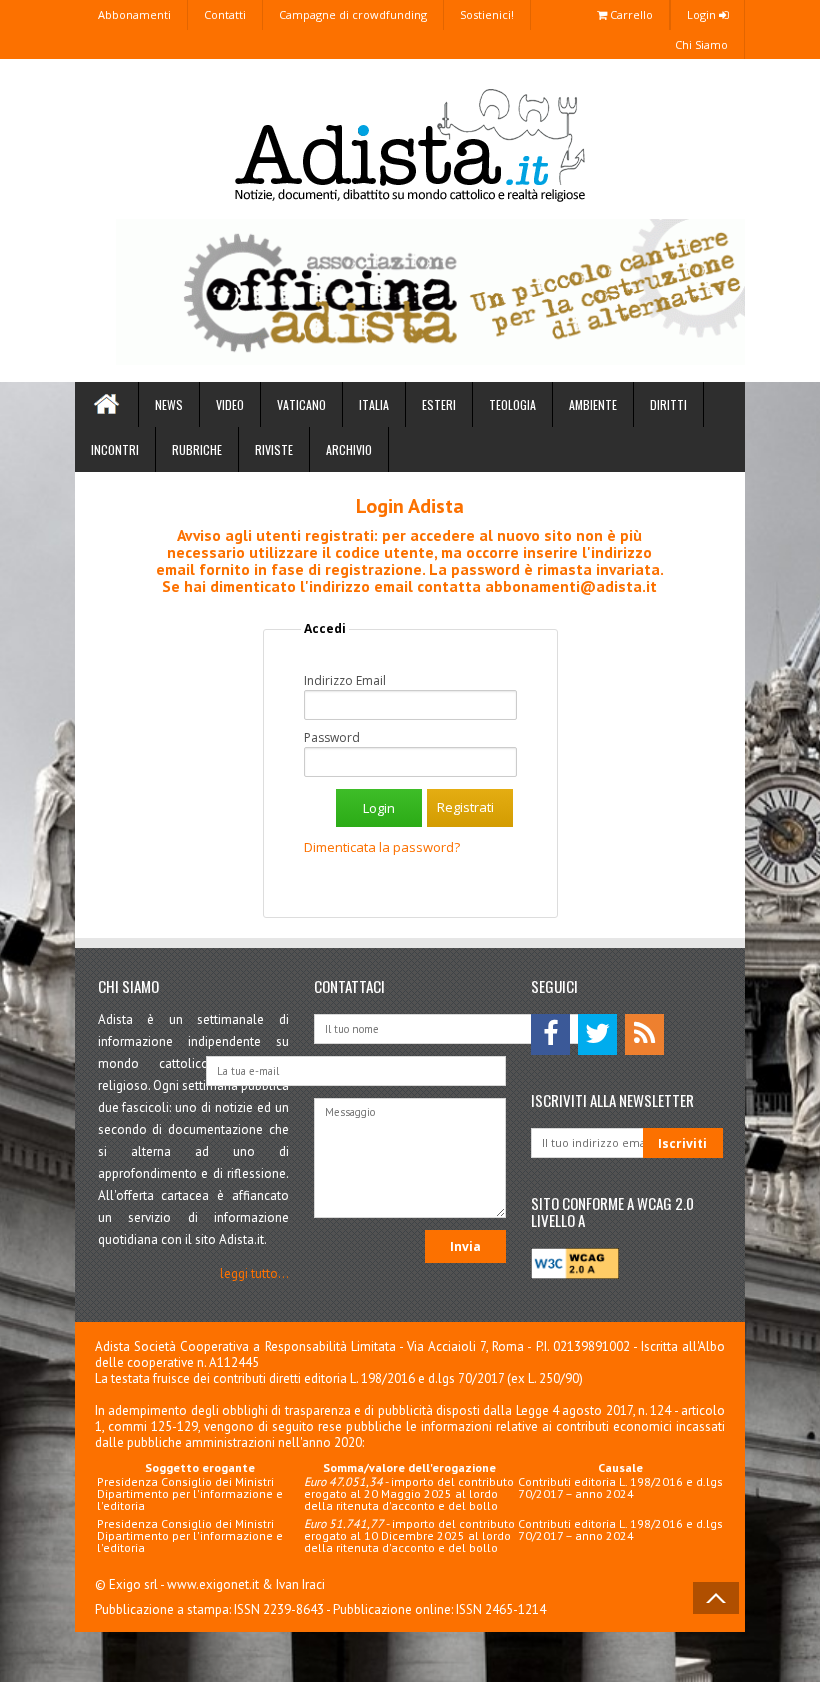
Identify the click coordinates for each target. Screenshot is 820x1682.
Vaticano (301, 404)
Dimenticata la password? (382, 847)
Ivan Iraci (300, 1584)
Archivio (349, 449)
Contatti (225, 14)
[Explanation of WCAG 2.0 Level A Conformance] (575, 1274)
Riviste (274, 449)
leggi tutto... (254, 1273)
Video (230, 404)
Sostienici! (487, 14)
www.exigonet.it (213, 1584)
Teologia (512, 404)
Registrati (465, 807)
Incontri (115, 449)
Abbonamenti (134, 14)
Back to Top (716, 1598)
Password (332, 738)
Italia (374, 404)
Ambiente (593, 404)
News (169, 404)
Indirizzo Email (345, 681)
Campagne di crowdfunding (353, 14)
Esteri (439, 404)
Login (703, 14)
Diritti (668, 404)
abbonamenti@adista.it (571, 586)
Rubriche (197, 449)
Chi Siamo (701, 44)
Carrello (630, 14)
